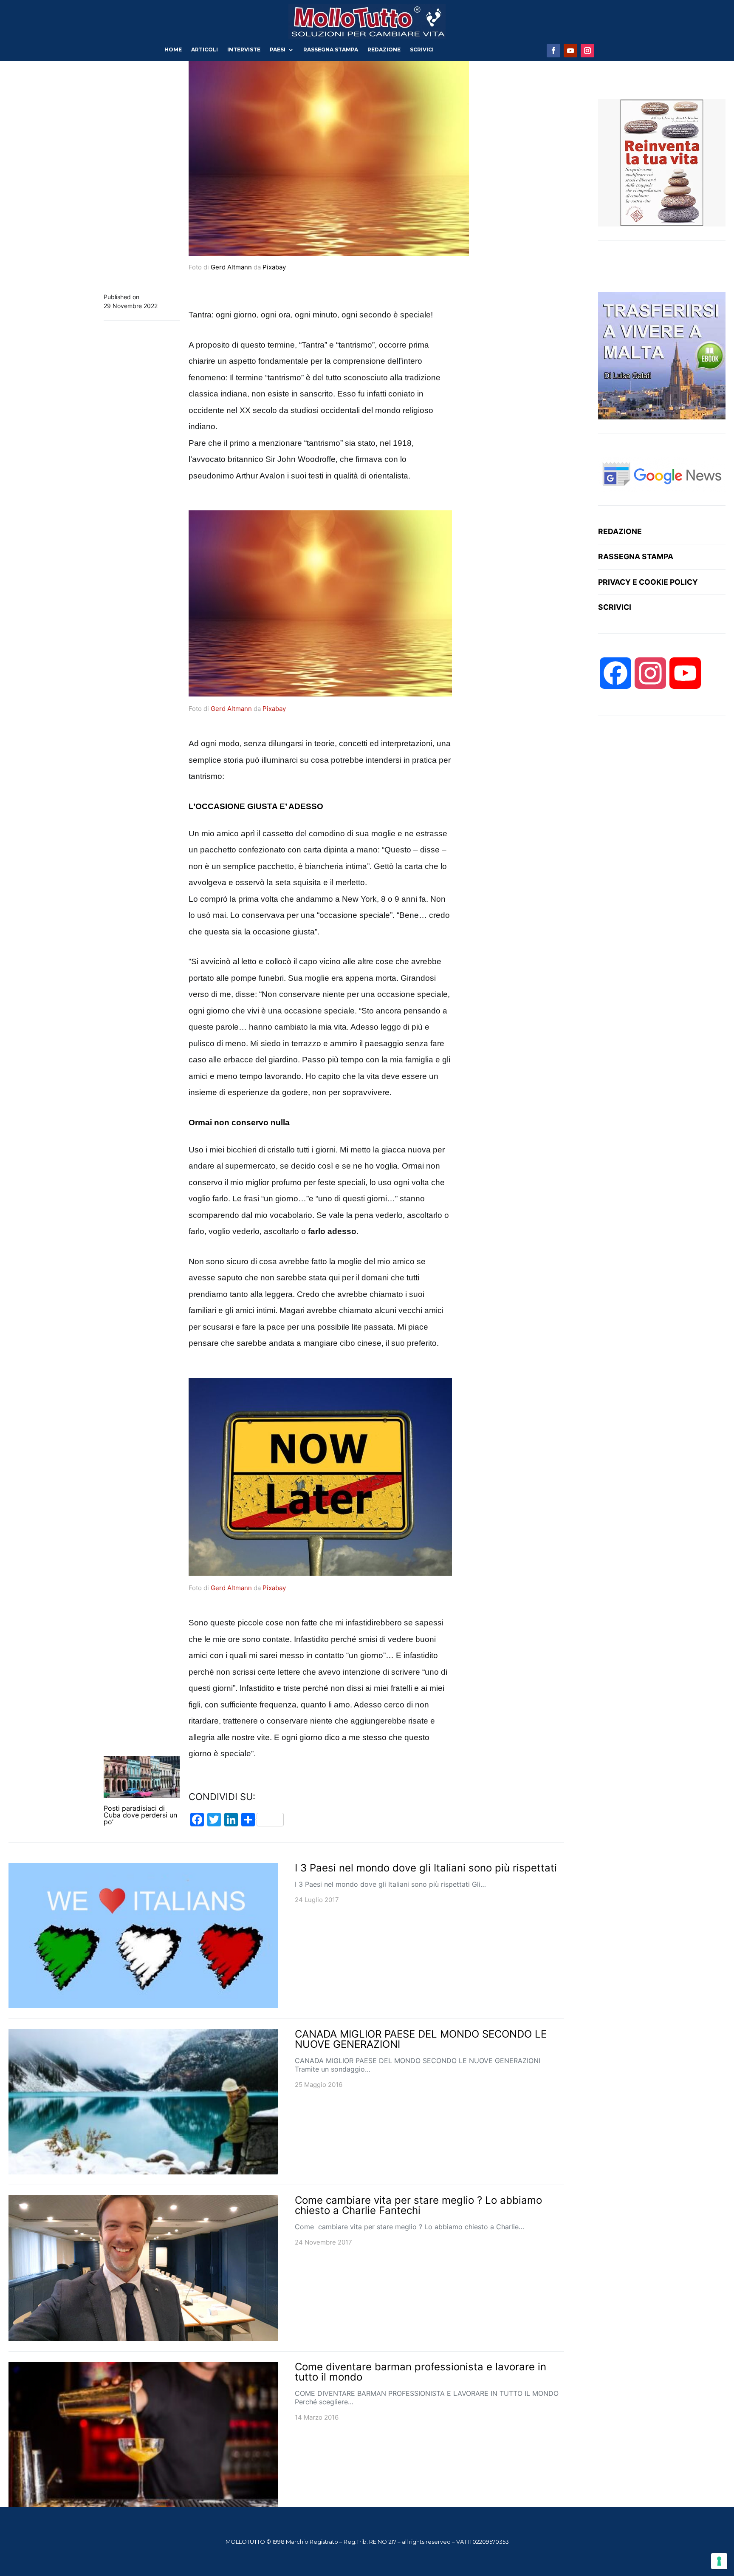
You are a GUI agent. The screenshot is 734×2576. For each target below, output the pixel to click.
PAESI (278, 50)
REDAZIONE (384, 50)
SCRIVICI (422, 50)
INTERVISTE (244, 50)
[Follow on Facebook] (553, 51)
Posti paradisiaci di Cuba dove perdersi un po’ (140, 1815)
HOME (173, 50)
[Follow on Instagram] (587, 51)
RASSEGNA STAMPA (331, 50)
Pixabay (274, 267)
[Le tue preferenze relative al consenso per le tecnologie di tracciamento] (719, 2561)
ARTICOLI (205, 50)
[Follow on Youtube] (570, 51)
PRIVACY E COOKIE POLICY (648, 582)
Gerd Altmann (231, 267)
